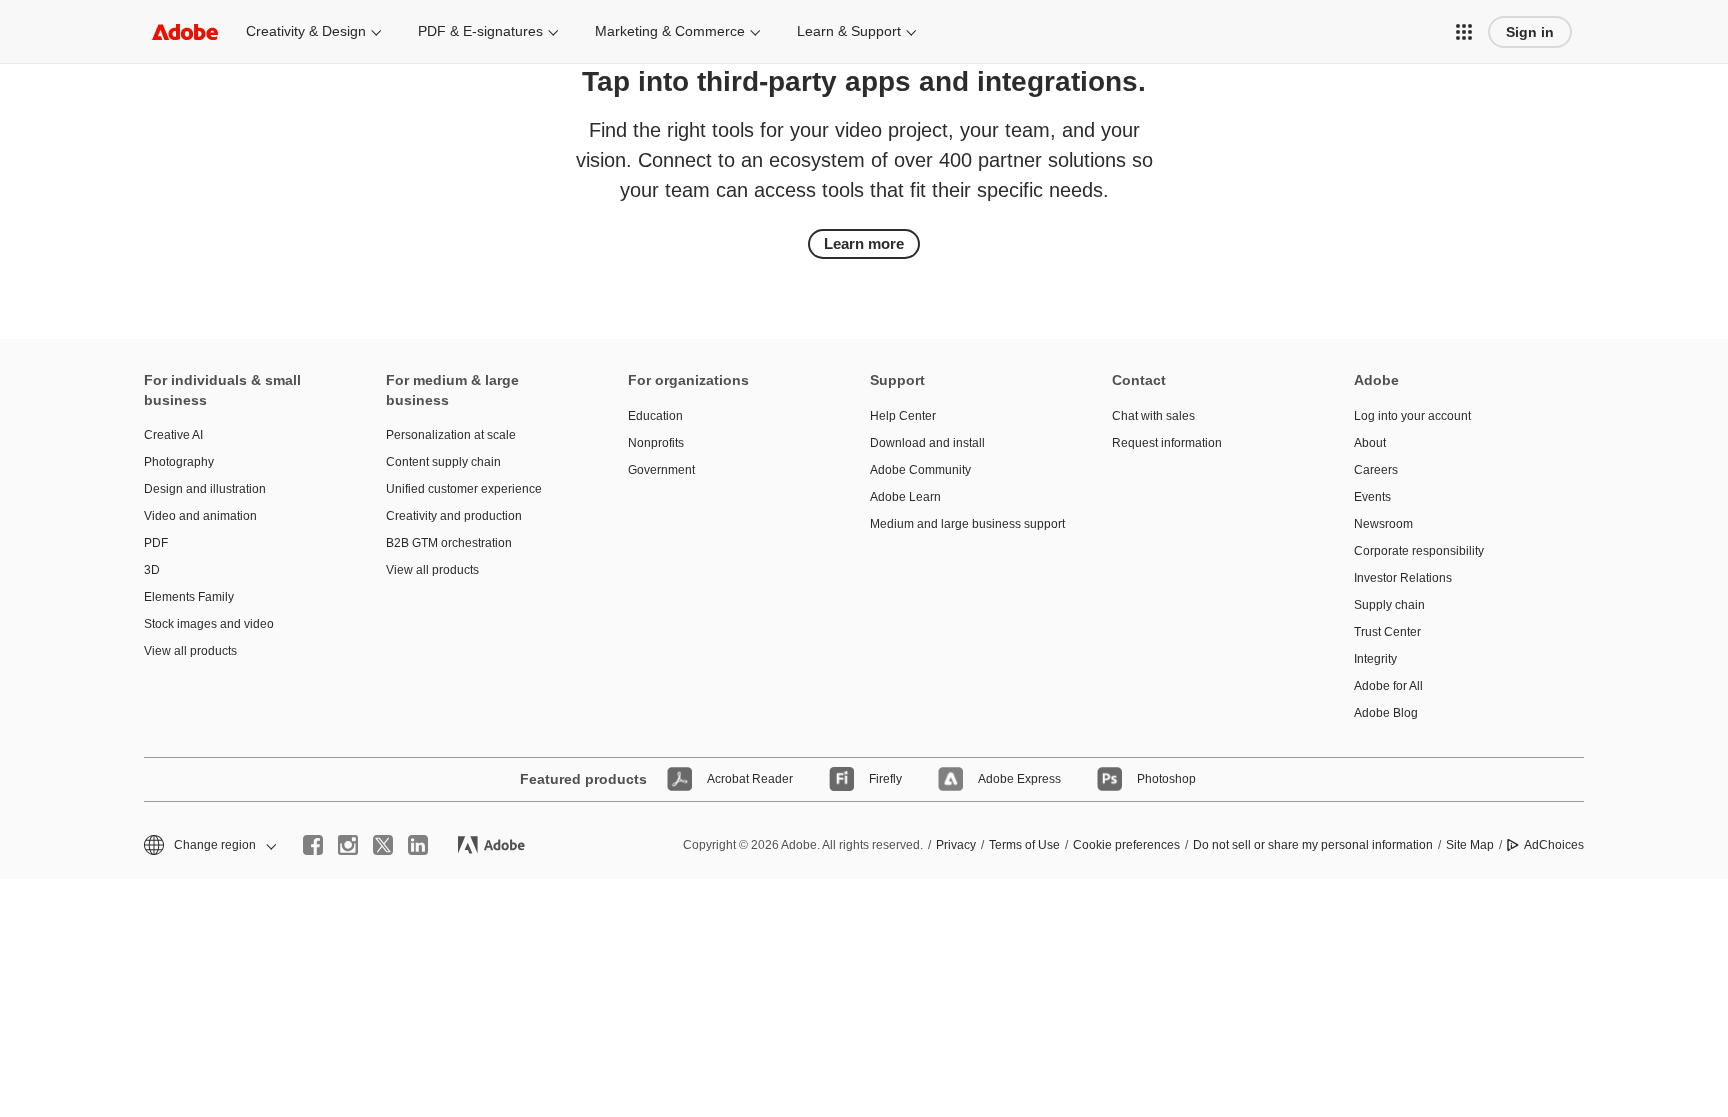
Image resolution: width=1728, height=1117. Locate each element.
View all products (190, 651)
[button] (1464, 32)
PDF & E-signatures (480, 31)
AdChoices (1554, 845)
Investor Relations (1403, 578)
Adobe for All (1388, 686)
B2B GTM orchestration (449, 543)
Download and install (927, 443)
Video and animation (200, 516)
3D (152, 570)
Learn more (864, 243)
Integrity (1375, 659)
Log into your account (1412, 416)
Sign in (1530, 32)
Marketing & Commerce (670, 31)
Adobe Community (920, 470)
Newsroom (1383, 524)
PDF (156, 543)
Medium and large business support (961, 524)
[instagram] (348, 845)
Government (661, 470)
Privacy (956, 845)
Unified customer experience (464, 489)
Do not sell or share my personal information (1313, 845)
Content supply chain (443, 462)
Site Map (1470, 845)
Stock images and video (209, 624)
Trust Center (1387, 632)
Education (655, 416)
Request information (1167, 443)
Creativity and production (454, 516)
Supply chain (1389, 605)
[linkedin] (418, 845)
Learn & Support (849, 31)
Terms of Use (1024, 845)
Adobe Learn (905, 497)
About (1370, 443)
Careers (1376, 470)
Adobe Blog (1386, 713)
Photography (179, 462)
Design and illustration (205, 489)
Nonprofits (656, 443)
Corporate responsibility (1419, 551)
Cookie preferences (1126, 845)
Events (1372, 497)
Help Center (903, 416)
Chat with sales (1153, 416)
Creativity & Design (306, 31)
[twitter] (383, 845)
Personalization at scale (451, 435)
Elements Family (189, 597)
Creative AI (173, 435)
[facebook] (313, 845)
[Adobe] (185, 31)
